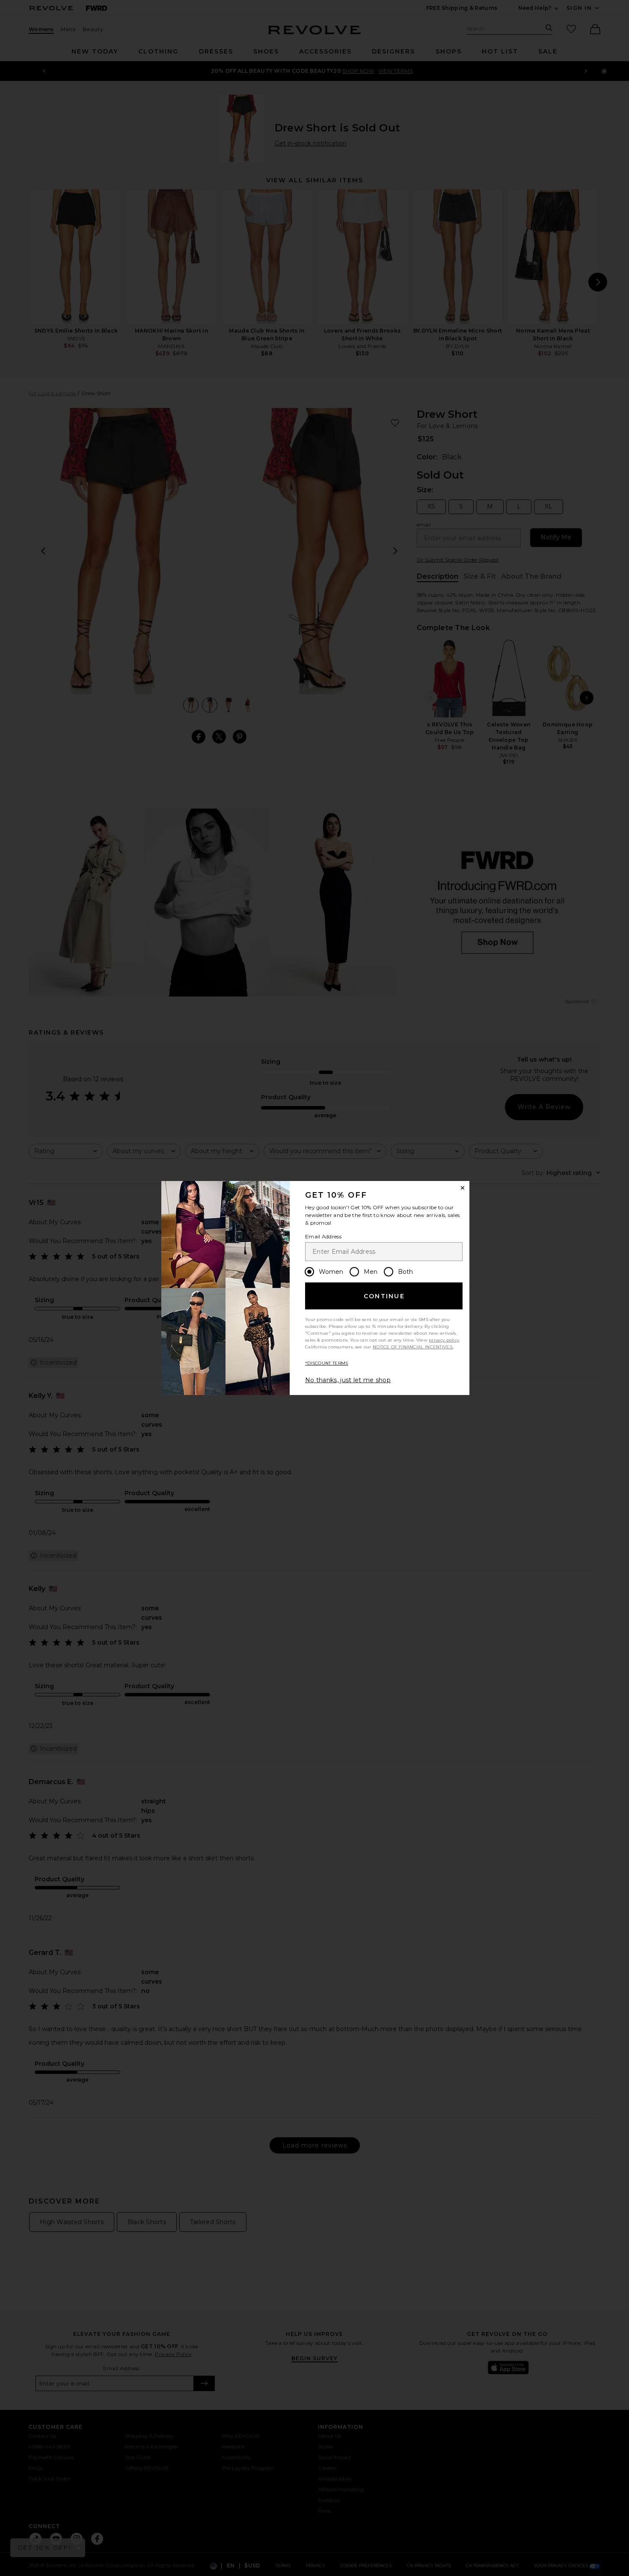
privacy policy (444, 1340)
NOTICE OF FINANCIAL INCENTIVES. (413, 1347)
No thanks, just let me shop (348, 1380)
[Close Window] (463, 1188)
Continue (384, 1296)
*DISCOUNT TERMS (327, 1363)
